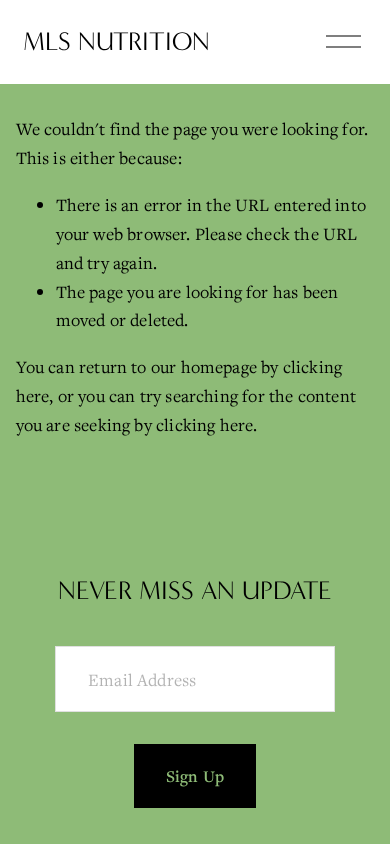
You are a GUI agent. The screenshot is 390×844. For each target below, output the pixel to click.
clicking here (204, 424)
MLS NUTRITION (116, 41)
